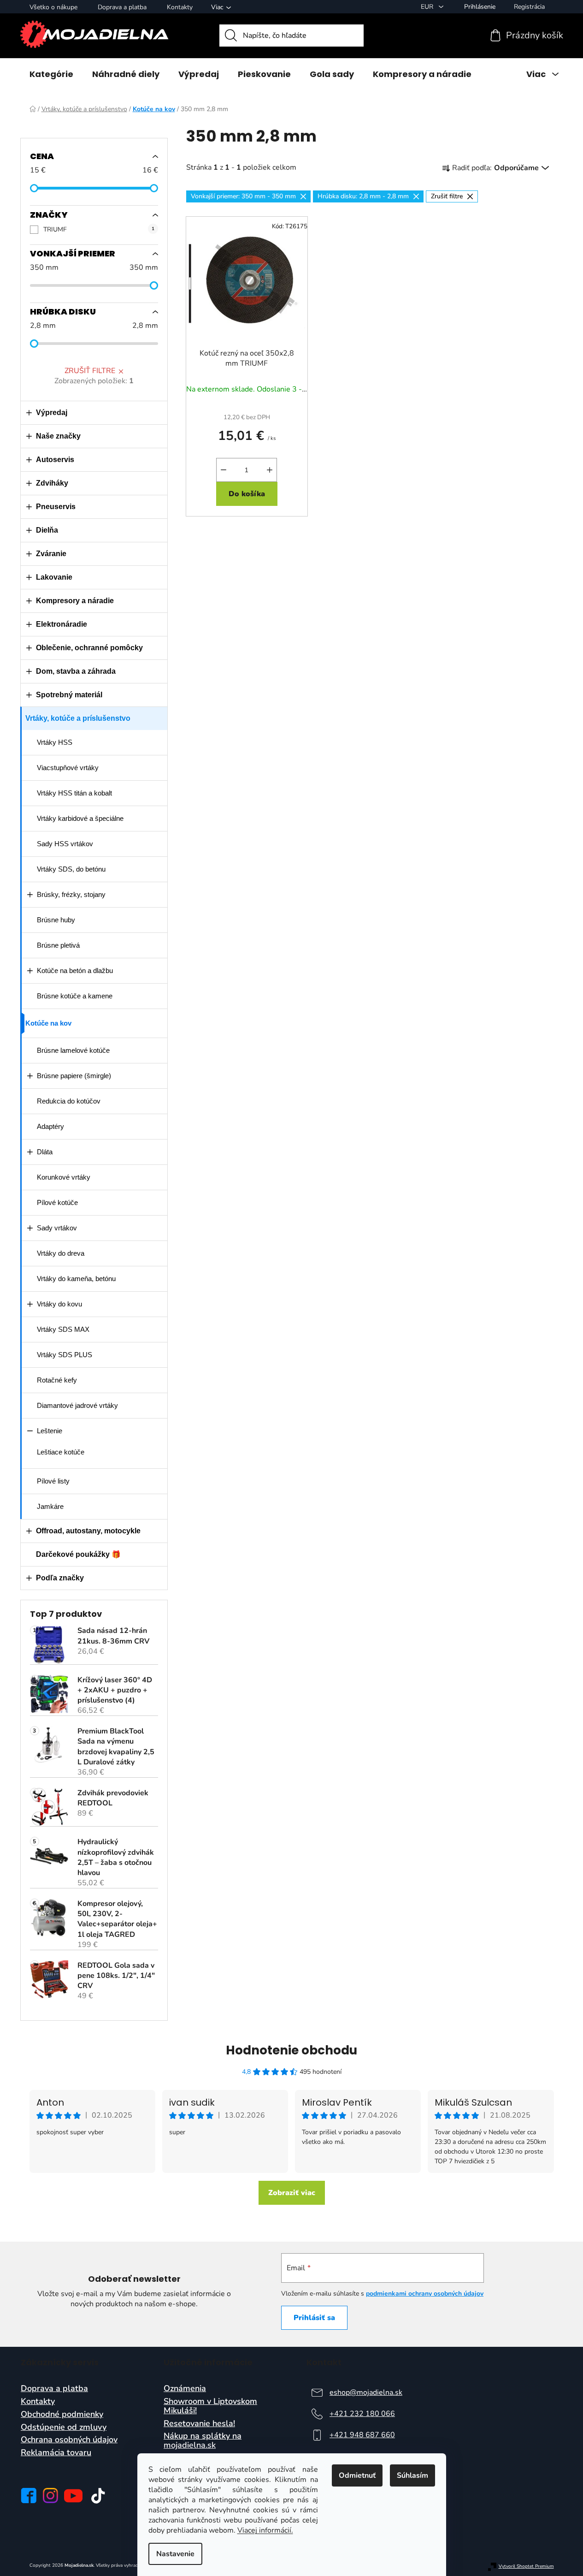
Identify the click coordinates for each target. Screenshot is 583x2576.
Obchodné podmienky (62, 2415)
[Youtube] (73, 2496)
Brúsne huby (56, 920)
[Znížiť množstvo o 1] (224, 470)
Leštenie (50, 1431)
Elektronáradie (62, 624)
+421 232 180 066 (362, 2414)
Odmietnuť (357, 2475)
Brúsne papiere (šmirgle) (74, 1076)
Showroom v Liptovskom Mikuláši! (210, 2406)
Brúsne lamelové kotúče (73, 1050)
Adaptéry (50, 1126)
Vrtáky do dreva (61, 1253)
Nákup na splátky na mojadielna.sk (203, 2441)
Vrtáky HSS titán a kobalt (74, 793)
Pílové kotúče (57, 1202)
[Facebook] (29, 2496)
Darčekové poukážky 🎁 (78, 1554)
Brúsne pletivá (58, 945)
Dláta (45, 1152)
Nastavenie (175, 2554)
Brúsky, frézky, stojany (71, 894)
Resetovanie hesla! (199, 2424)
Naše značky (58, 436)
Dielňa (47, 530)
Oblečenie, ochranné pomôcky (89, 648)
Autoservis (55, 460)
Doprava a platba (122, 7)
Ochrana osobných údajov (69, 2440)
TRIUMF (99, 229)
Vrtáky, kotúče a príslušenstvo (78, 718)
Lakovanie (54, 577)
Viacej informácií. (265, 2530)
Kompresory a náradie (75, 601)
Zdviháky (52, 483)
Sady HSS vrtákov (65, 844)
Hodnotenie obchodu (291, 2050)
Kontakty (180, 7)
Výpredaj (52, 413)
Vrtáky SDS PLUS (65, 1355)
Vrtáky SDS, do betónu (71, 869)
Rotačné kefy (57, 1380)
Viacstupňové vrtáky (68, 768)
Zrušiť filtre (90, 371)
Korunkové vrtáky (64, 1177)
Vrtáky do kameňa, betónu (76, 1279)
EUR (428, 7)
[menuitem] (51, 74)
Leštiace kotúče (61, 1452)
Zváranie (51, 554)
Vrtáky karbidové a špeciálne (80, 818)
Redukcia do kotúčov (69, 1101)
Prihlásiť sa (314, 2318)
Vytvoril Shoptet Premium (526, 2567)
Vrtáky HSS (55, 742)
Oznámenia (185, 2389)
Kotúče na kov (48, 1023)
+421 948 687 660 (362, 2435)
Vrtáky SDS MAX (63, 1329)
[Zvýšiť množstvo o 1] (270, 470)
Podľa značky (60, 1578)
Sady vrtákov (57, 1228)
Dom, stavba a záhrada (76, 671)
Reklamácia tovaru (56, 2453)
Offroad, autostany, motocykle (88, 1531)
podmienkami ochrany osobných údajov (425, 2294)
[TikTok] (98, 2496)
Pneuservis (56, 507)
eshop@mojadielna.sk (366, 2392)
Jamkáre (50, 1506)
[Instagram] (50, 2496)
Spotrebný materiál (69, 695)
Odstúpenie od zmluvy (64, 2428)
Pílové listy (53, 1481)
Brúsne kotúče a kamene (75, 996)
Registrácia (529, 7)
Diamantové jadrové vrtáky (77, 1405)
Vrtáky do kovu (59, 1304)
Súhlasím (412, 2475)
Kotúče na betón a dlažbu (75, 970)
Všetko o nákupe (53, 7)
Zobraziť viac (292, 2193)
